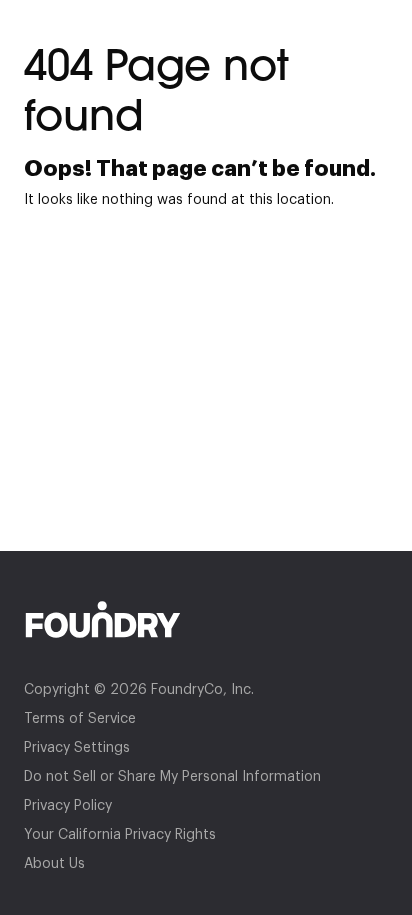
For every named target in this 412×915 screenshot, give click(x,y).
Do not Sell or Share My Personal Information (172, 777)
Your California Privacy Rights (120, 835)
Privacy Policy (68, 806)
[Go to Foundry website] (206, 619)
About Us (54, 864)
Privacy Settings (77, 748)
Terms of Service (80, 719)
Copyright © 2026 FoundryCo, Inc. (139, 690)
